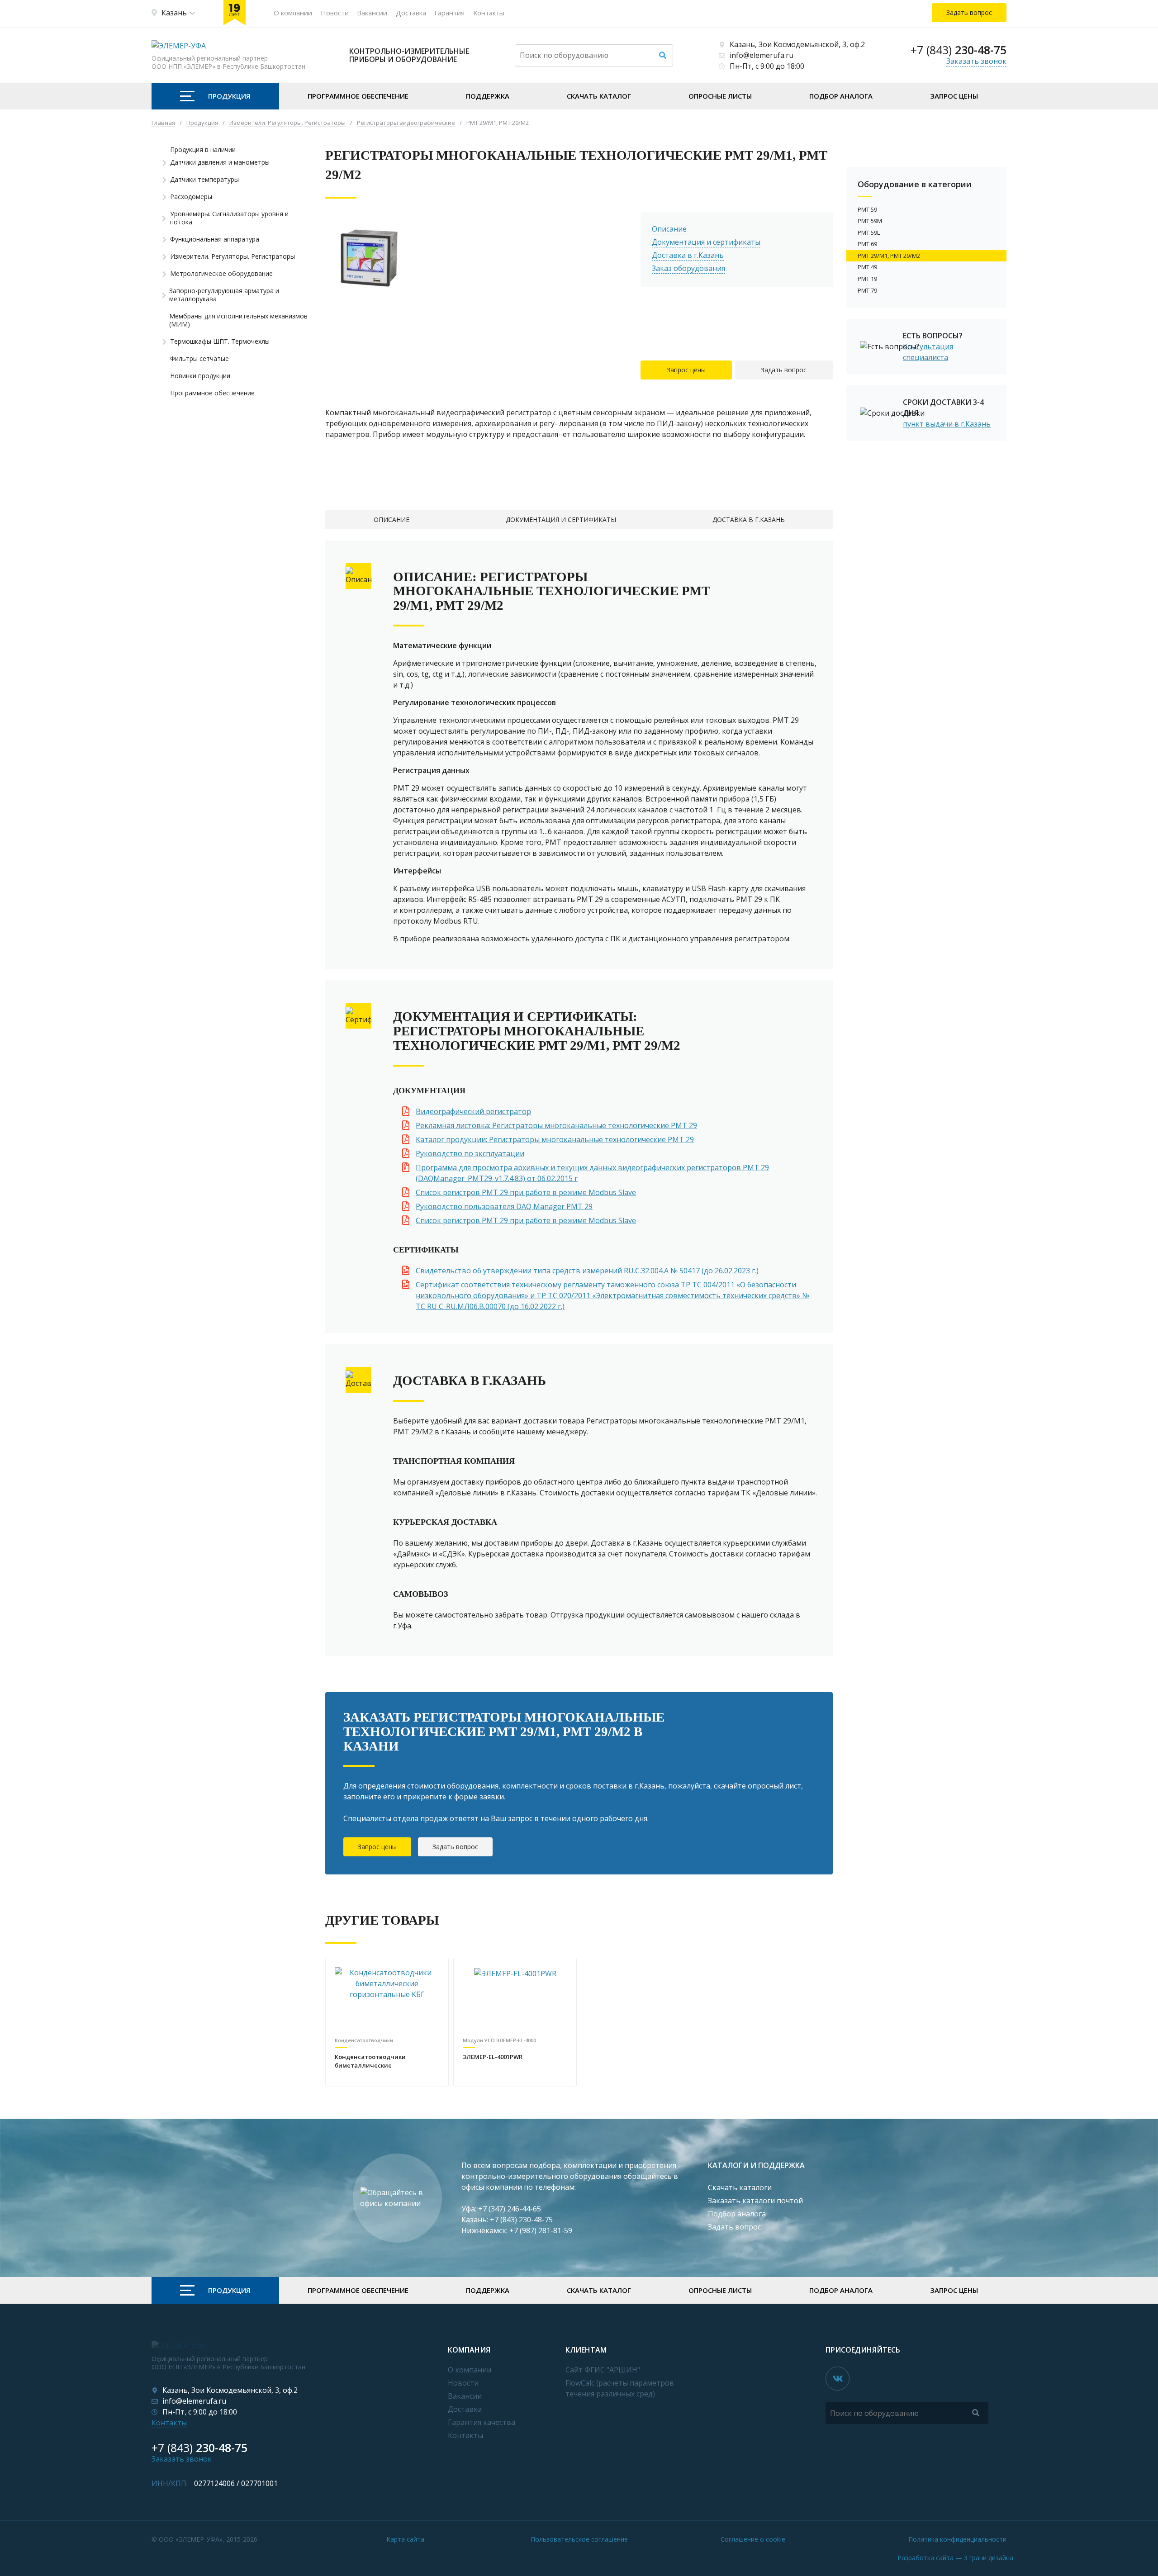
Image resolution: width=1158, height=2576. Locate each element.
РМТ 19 (867, 279)
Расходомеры (191, 197)
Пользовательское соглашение (579, 2539)
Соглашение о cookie (753, 2539)
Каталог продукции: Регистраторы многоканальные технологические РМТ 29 (555, 1139)
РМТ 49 (867, 267)
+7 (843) (959, 50)
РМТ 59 (867, 209)
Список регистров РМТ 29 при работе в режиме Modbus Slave (526, 1192)
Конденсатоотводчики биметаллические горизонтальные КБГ (370, 2062)
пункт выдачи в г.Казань (947, 424)
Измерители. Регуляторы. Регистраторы (233, 256)
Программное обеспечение (358, 96)
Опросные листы (720, 96)
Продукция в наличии (203, 150)
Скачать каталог (599, 96)
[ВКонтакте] (838, 2379)
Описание (669, 229)
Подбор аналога (841, 96)
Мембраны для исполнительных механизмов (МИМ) (238, 320)
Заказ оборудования (688, 268)
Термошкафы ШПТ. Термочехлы (220, 342)
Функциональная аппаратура (215, 239)
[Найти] (663, 55)
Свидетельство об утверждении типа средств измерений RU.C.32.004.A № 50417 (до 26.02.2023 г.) (587, 1271)
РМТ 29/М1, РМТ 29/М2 (889, 256)
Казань (174, 13)
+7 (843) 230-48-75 (521, 2220)
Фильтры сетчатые (199, 359)
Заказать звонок (976, 61)
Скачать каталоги (740, 2187)
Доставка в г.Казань (688, 255)
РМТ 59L (869, 232)
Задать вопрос (784, 370)
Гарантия (449, 13)
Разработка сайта (955, 2558)
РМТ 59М (870, 221)
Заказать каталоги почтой (755, 2201)
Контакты (489, 13)
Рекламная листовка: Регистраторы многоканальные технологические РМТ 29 (556, 1125)
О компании (293, 13)
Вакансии (372, 13)
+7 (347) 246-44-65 (510, 2209)
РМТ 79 (867, 290)
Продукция (229, 96)
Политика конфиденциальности (957, 2539)
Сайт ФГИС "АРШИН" (603, 2370)
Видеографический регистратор (473, 1111)
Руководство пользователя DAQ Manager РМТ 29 (504, 1206)
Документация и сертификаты (706, 242)
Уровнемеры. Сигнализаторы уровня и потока (229, 218)
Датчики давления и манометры (220, 162)
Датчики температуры (204, 180)
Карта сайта (405, 2539)
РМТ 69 (867, 244)
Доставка (411, 13)
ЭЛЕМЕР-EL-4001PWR (493, 2057)
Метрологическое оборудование (221, 274)
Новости (335, 13)
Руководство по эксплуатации (470, 1153)
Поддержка (488, 96)
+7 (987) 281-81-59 (541, 2230)
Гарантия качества (482, 2422)
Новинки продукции (200, 376)
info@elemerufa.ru (762, 55)
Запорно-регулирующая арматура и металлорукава (224, 295)
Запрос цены (954, 96)
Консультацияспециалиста (928, 352)
